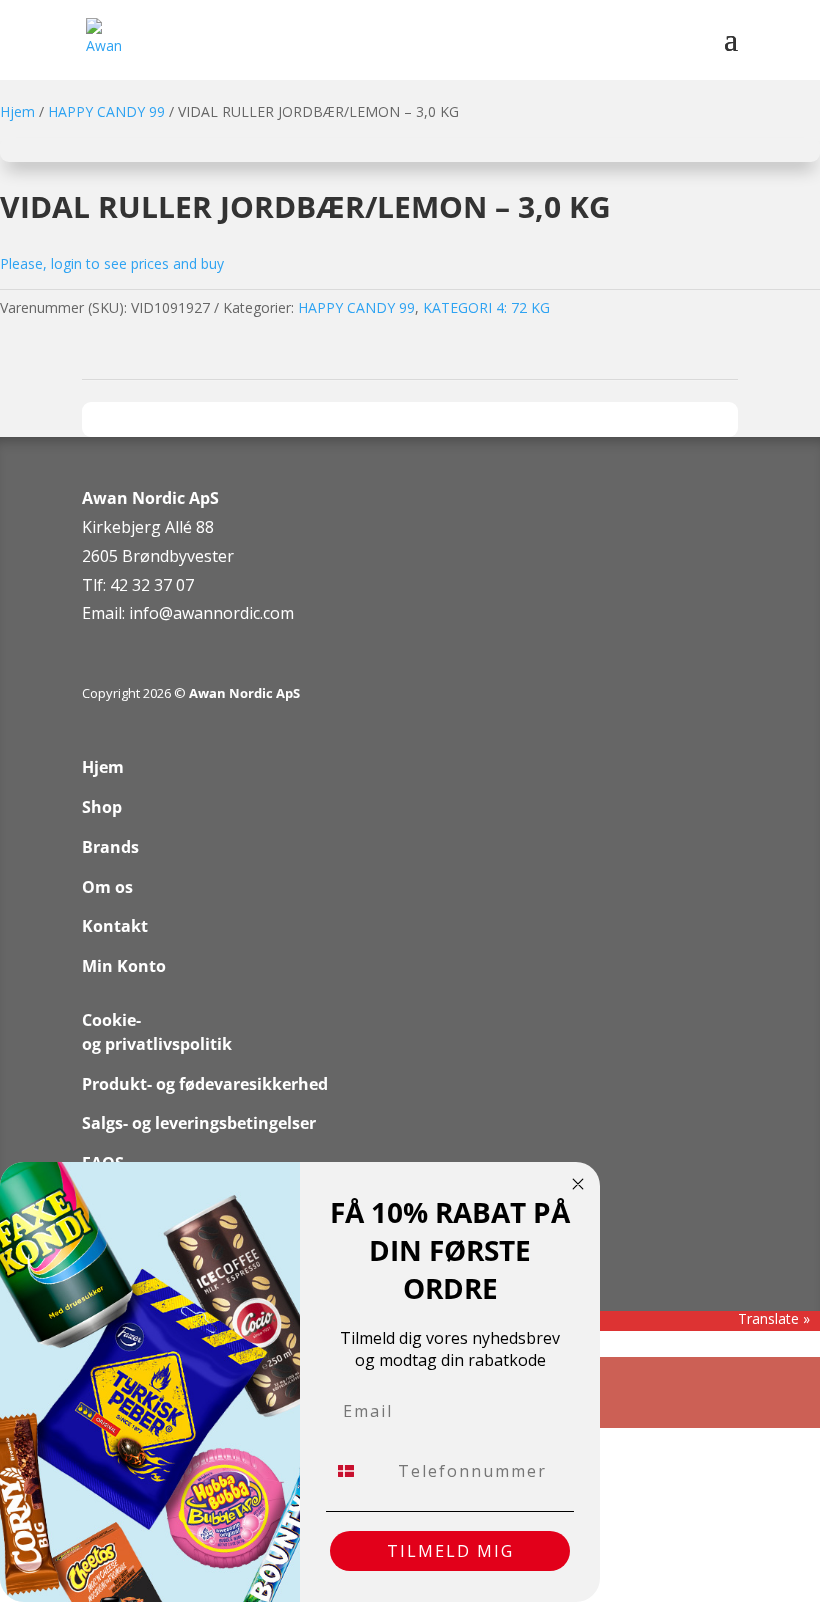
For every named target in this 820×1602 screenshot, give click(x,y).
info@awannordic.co (204, 613)
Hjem (17, 111)
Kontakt (115, 926)
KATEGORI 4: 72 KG (486, 307)
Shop (102, 807)
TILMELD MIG (450, 1551)
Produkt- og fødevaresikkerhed (205, 1084)
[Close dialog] (578, 1184)
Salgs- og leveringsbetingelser (199, 1123)
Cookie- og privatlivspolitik (157, 1032)
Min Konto (124, 966)
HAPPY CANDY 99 (106, 111)
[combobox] (357, 1471)
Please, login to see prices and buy (112, 263)
